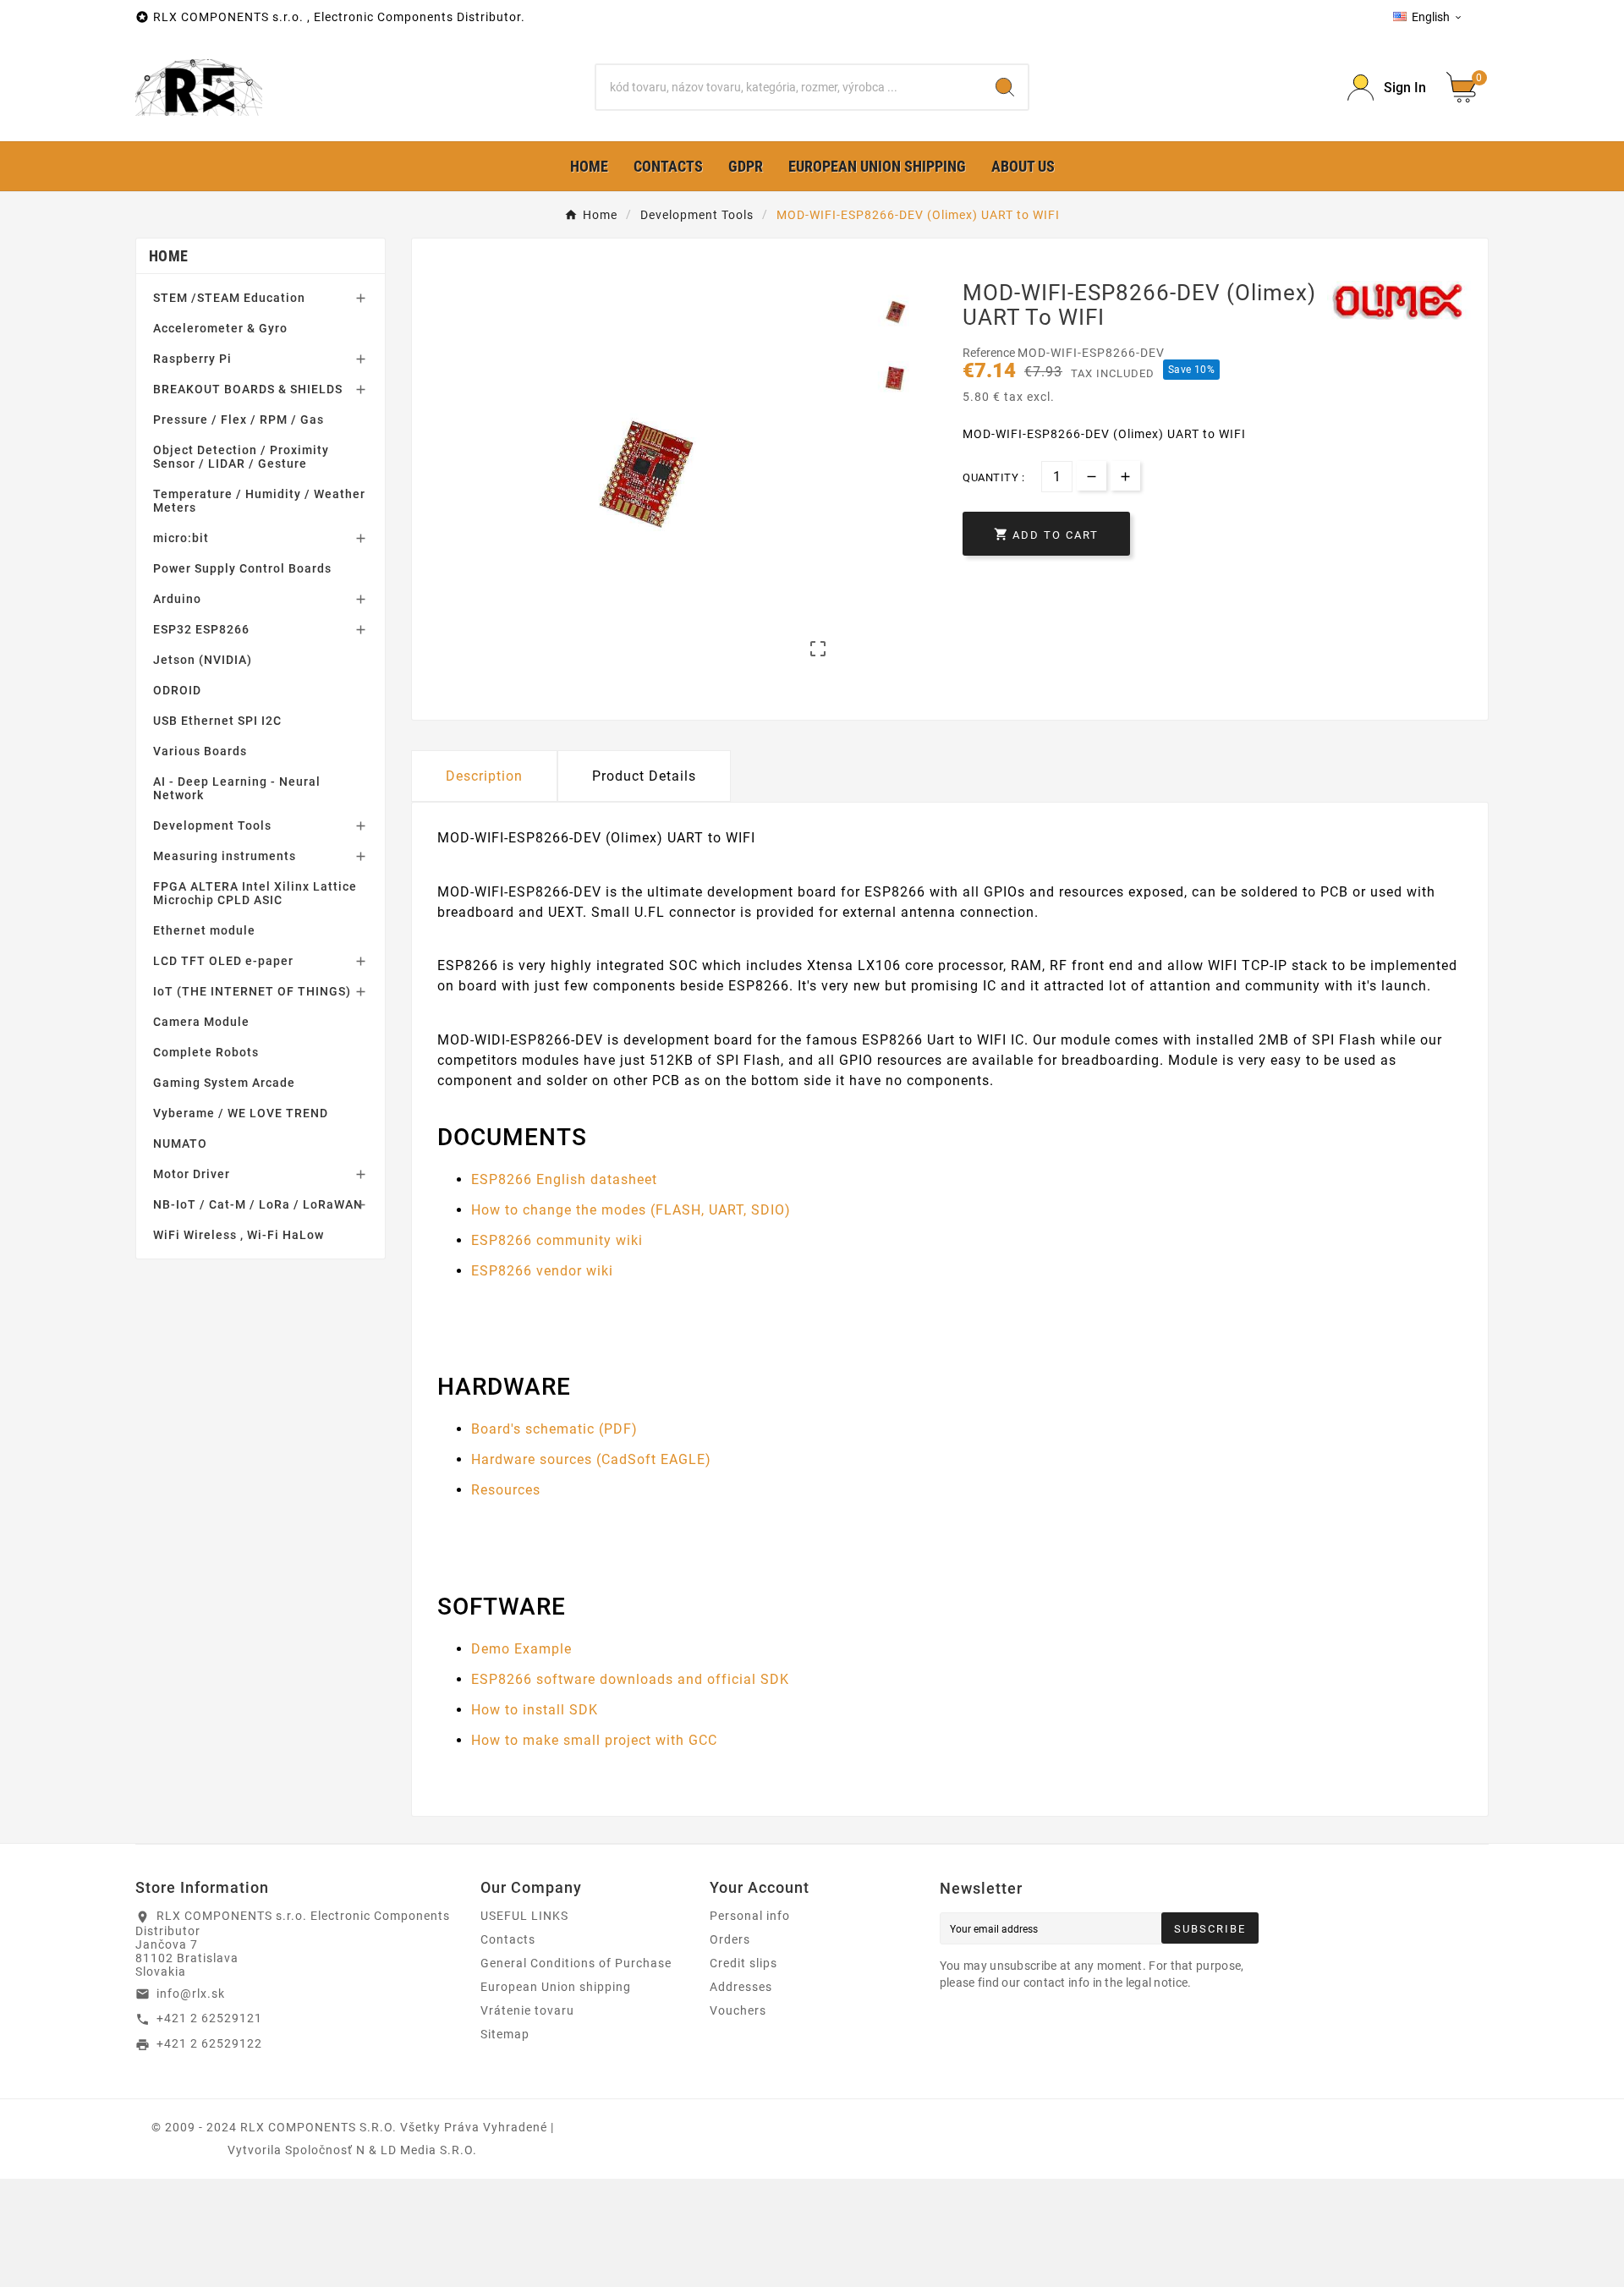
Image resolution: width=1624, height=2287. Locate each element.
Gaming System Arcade (224, 1083)
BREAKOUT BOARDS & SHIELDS (248, 389)
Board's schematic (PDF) (554, 1429)
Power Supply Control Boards (242, 568)
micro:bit (181, 538)
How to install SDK (535, 1710)
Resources (506, 1490)
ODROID (177, 690)
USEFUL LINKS (524, 1916)
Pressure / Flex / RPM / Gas (239, 420)
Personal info (750, 1916)
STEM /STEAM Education (229, 298)
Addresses (741, 1987)
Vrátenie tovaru (527, 2010)
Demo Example (521, 1649)
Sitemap (505, 2034)
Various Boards (200, 751)
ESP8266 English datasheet (564, 1179)
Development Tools (212, 825)
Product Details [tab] (644, 776)
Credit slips (743, 1963)
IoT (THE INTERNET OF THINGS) (252, 991)
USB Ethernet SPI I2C (217, 721)
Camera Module (201, 1022)
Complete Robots (206, 1052)
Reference (990, 353)
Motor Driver (192, 1174)
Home (168, 256)
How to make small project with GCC (594, 1740)
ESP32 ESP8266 (201, 629)
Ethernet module (204, 930)
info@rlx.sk (191, 1994)
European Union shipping (556, 1987)
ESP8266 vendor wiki (542, 1271)
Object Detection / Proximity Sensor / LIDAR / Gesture (241, 457)
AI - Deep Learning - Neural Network (237, 788)
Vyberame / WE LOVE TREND (241, 1113)
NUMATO (180, 1143)
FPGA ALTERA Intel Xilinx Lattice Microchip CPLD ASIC (255, 893)
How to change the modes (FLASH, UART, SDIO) (631, 1210)
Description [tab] (484, 776)
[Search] (1005, 87)
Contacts (508, 1939)
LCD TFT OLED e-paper (223, 961)
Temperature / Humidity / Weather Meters (259, 501)
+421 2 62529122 (209, 2043)
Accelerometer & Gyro (220, 328)
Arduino (177, 599)
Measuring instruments (225, 856)
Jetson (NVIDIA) (203, 660)
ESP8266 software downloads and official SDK (630, 1679)
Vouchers (738, 2010)
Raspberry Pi (192, 359)
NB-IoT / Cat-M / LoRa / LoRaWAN (258, 1204)
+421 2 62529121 (209, 2018)
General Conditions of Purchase (576, 1963)
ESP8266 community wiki (557, 1240)
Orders (730, 1939)
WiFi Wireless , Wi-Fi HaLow (239, 1235)
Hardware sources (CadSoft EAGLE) (591, 1459)
